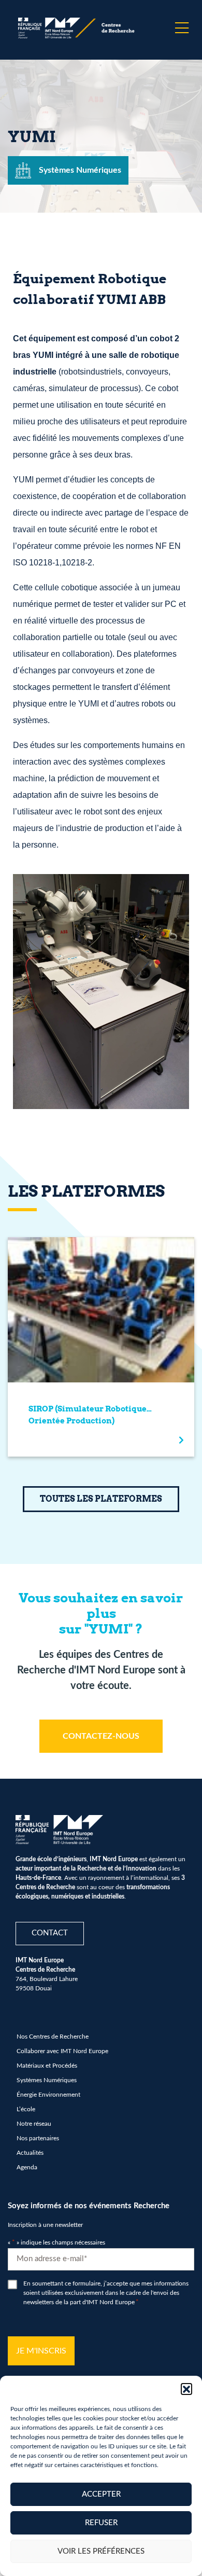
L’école (26, 2109)
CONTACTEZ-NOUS (101, 1736)
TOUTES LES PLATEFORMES (101, 1499)
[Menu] (182, 28)
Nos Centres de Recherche (53, 2037)
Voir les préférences (101, 2551)
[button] (186, 2389)
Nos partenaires (38, 2138)
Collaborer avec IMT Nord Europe (62, 2051)
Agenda (27, 2167)
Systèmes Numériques (47, 2080)
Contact (50, 1933)
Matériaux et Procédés (47, 2066)
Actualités (30, 2153)
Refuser (101, 2523)
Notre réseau (34, 2124)
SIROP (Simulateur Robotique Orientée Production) (88, 1415)
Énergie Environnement (48, 2095)
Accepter (101, 2494)
